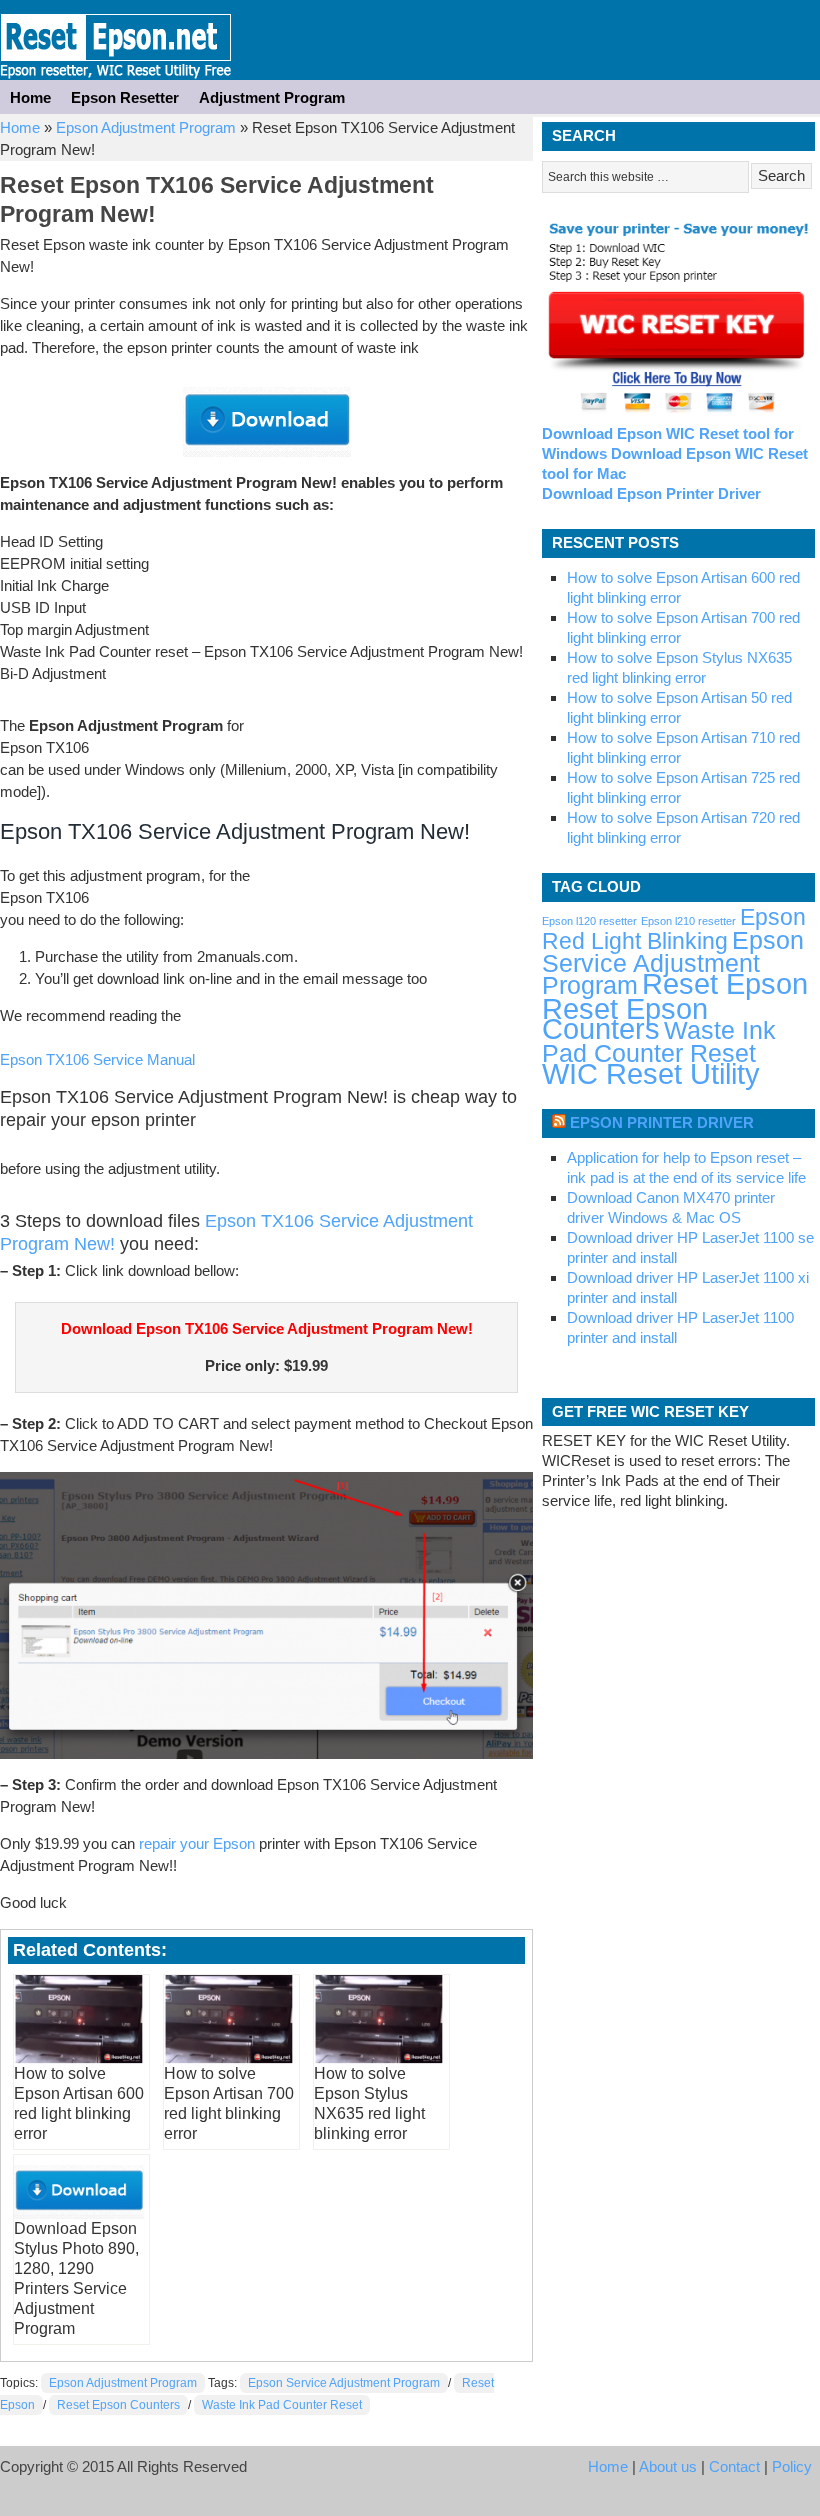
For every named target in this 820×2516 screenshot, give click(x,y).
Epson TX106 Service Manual (97, 1059)
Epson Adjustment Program (146, 127)
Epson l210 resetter (688, 921)
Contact (734, 2466)
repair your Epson (197, 1843)
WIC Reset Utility (651, 1074)
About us (668, 2466)
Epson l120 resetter (589, 921)
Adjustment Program (272, 97)
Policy (792, 2466)
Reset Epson (725, 983)
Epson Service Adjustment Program (344, 2383)
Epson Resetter (116, 40)
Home (30, 97)
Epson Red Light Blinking (674, 929)
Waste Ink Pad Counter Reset (282, 2405)
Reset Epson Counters (118, 2405)
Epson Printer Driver (662, 1122)
